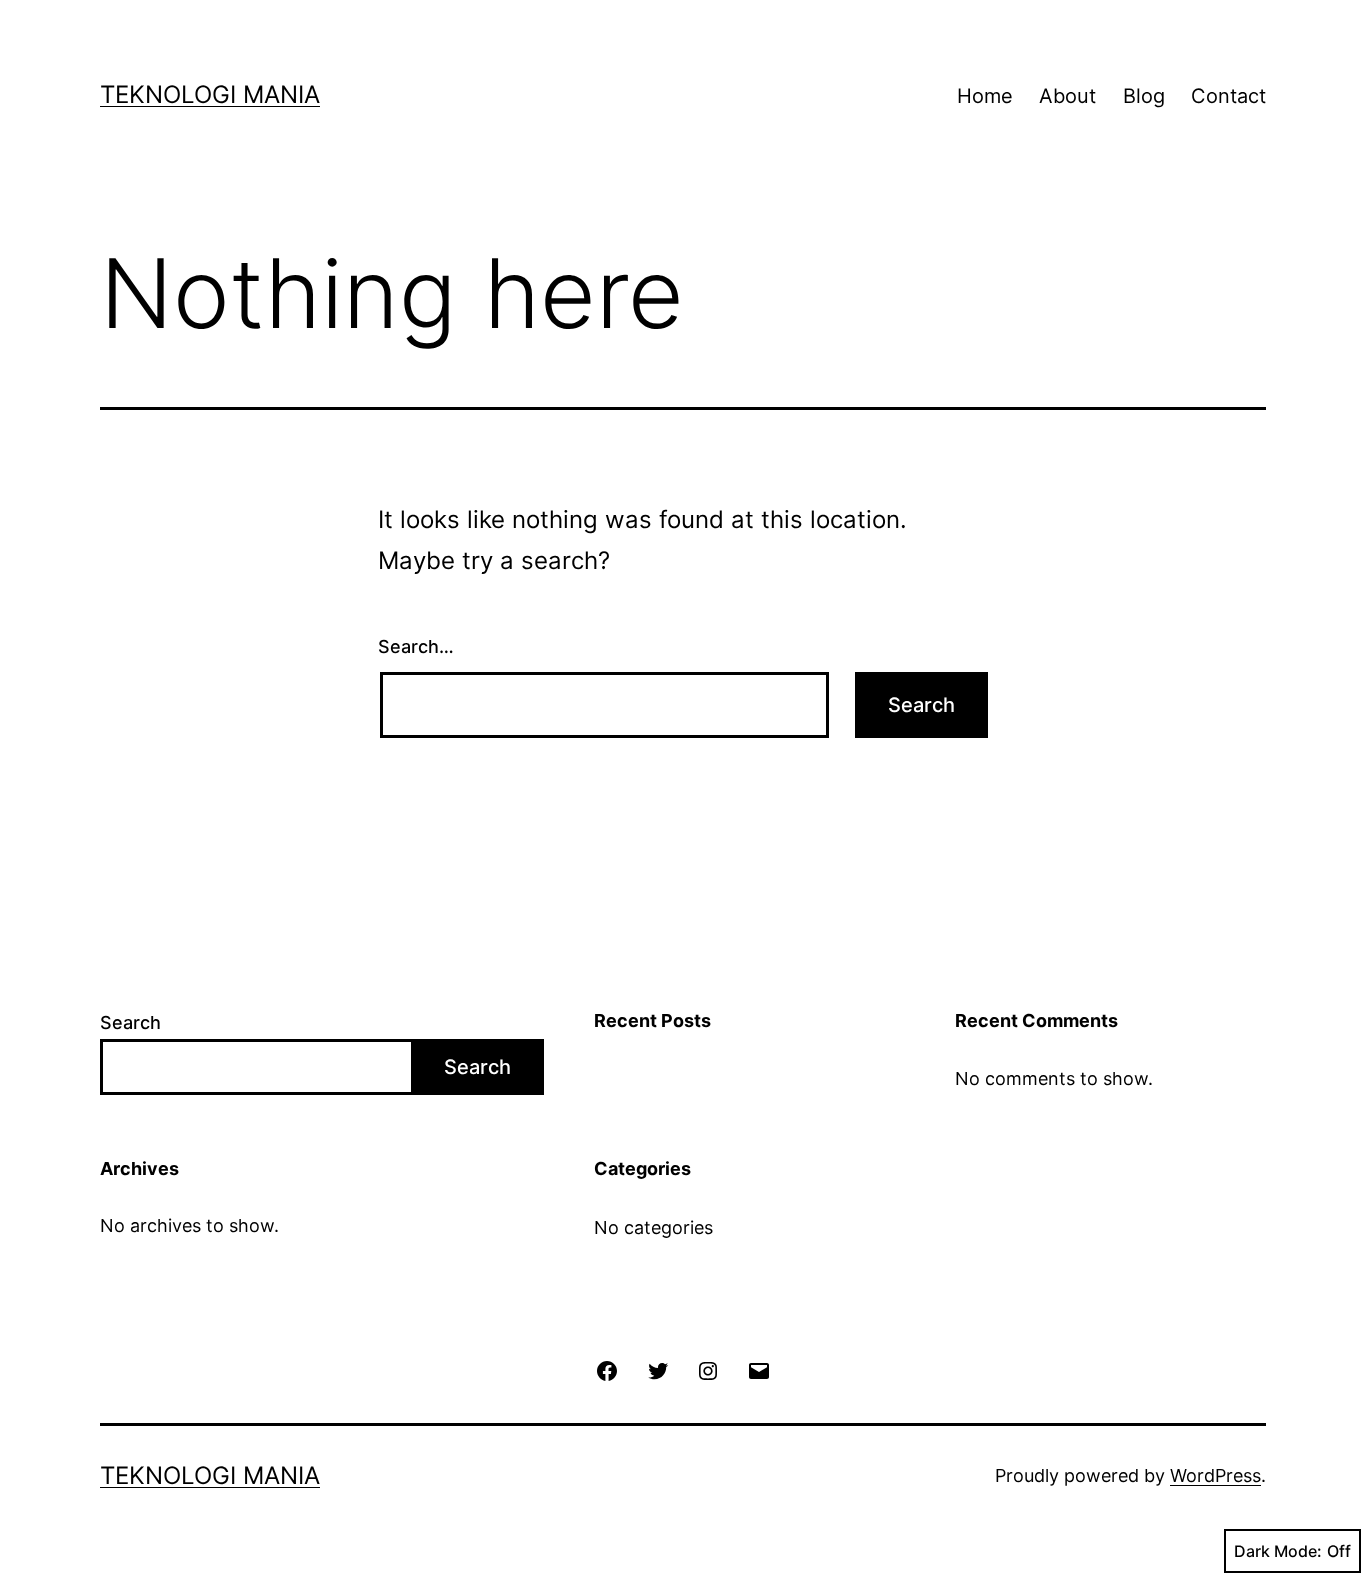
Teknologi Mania (210, 94)
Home (985, 96)
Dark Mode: (1278, 1551)
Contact (1228, 96)
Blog (1144, 96)
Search (130, 1022)
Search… (416, 646)
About (1067, 96)
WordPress (1215, 1475)
